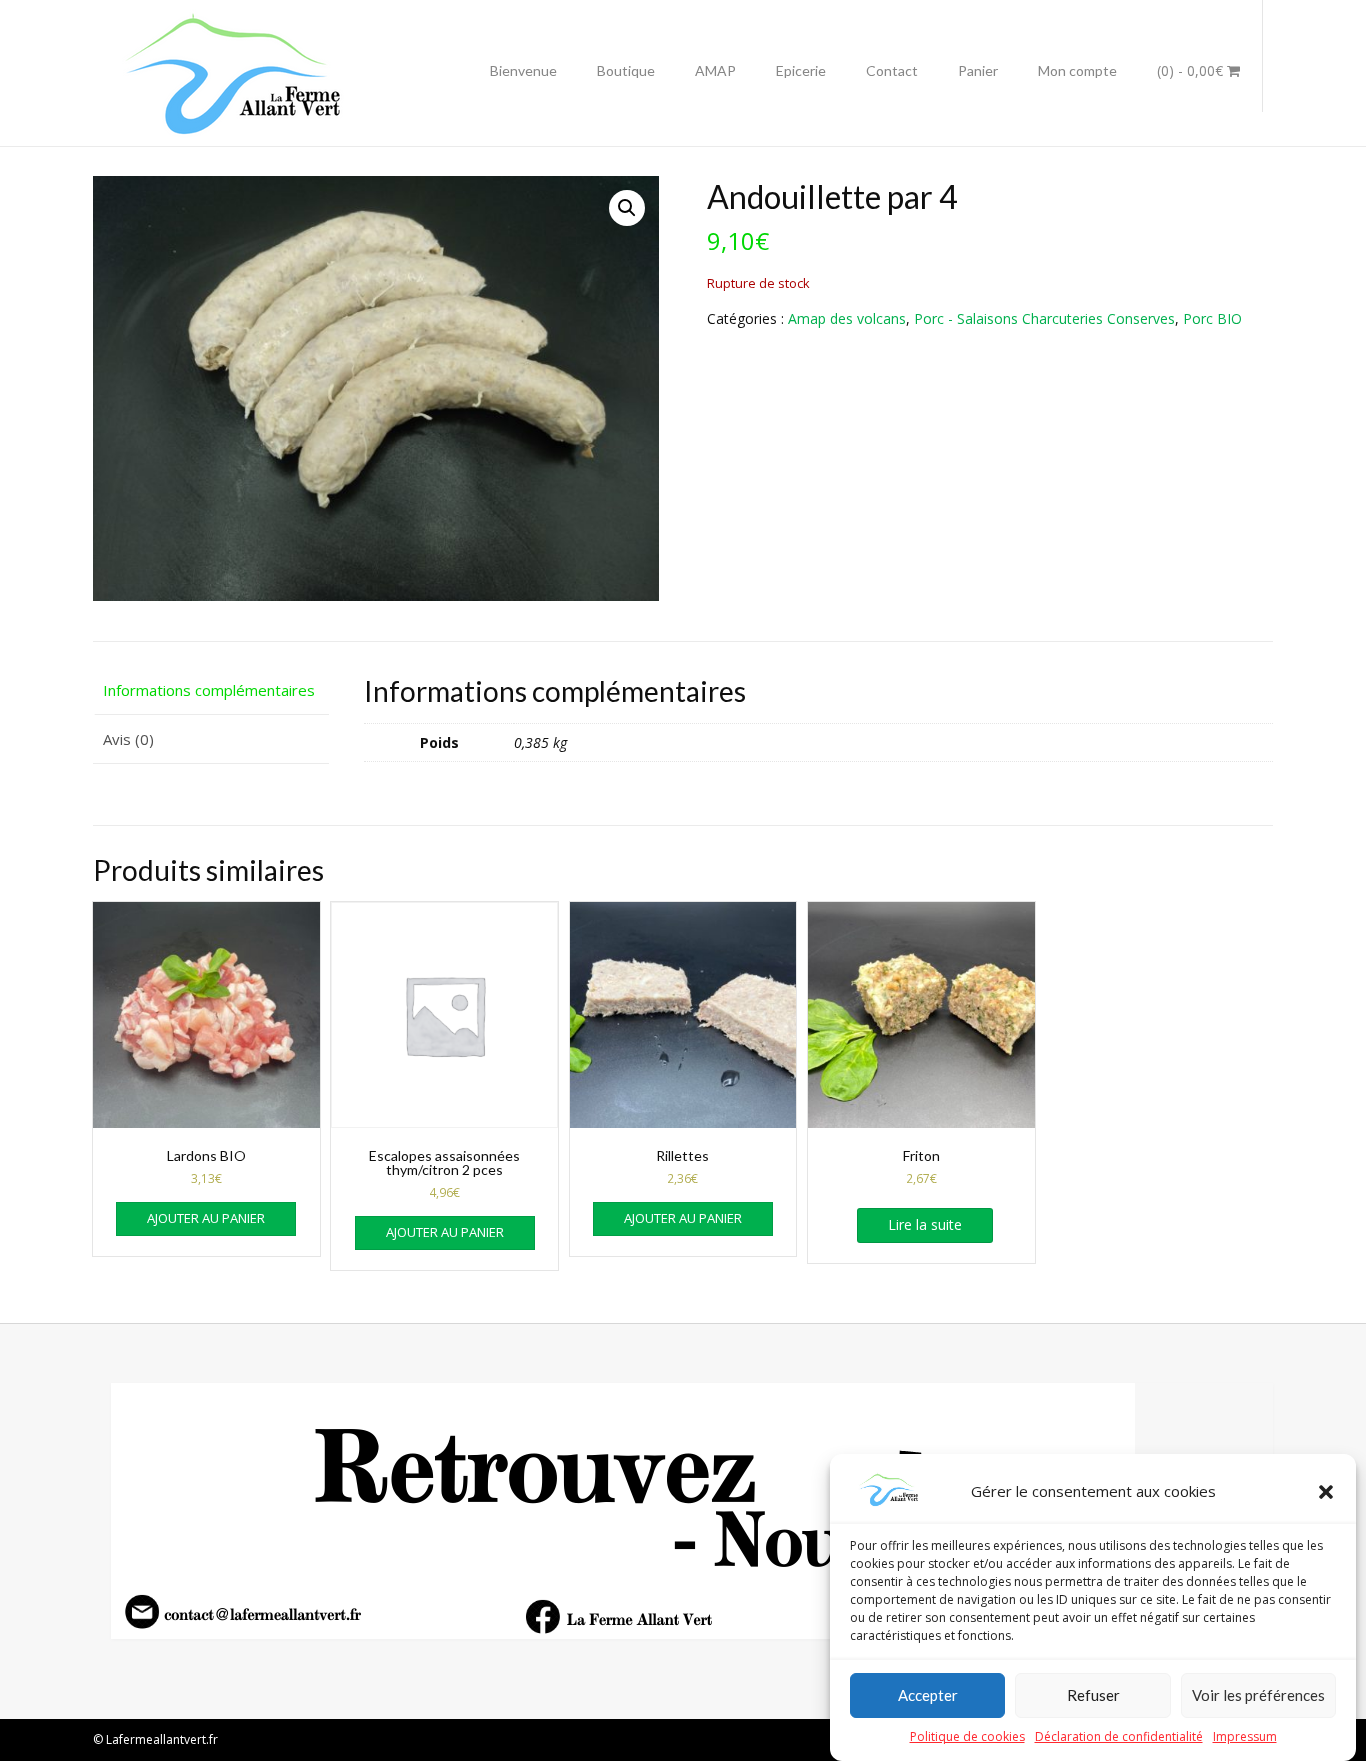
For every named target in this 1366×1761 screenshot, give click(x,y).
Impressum (1245, 1736)
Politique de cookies (967, 1736)
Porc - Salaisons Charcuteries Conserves (1044, 318)
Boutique (626, 70)
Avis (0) (128, 739)
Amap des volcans (847, 318)
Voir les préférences (1258, 1696)
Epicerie (801, 70)
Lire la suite (925, 1224)
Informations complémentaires (209, 690)
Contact (892, 70)
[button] (1326, 1492)
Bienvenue (523, 70)
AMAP (715, 70)
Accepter (928, 1696)
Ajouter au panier (206, 1218)
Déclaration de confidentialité (1119, 1736)
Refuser (1093, 1696)
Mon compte (1077, 70)
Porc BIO (1212, 318)
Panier (978, 70)
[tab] (211, 691)
